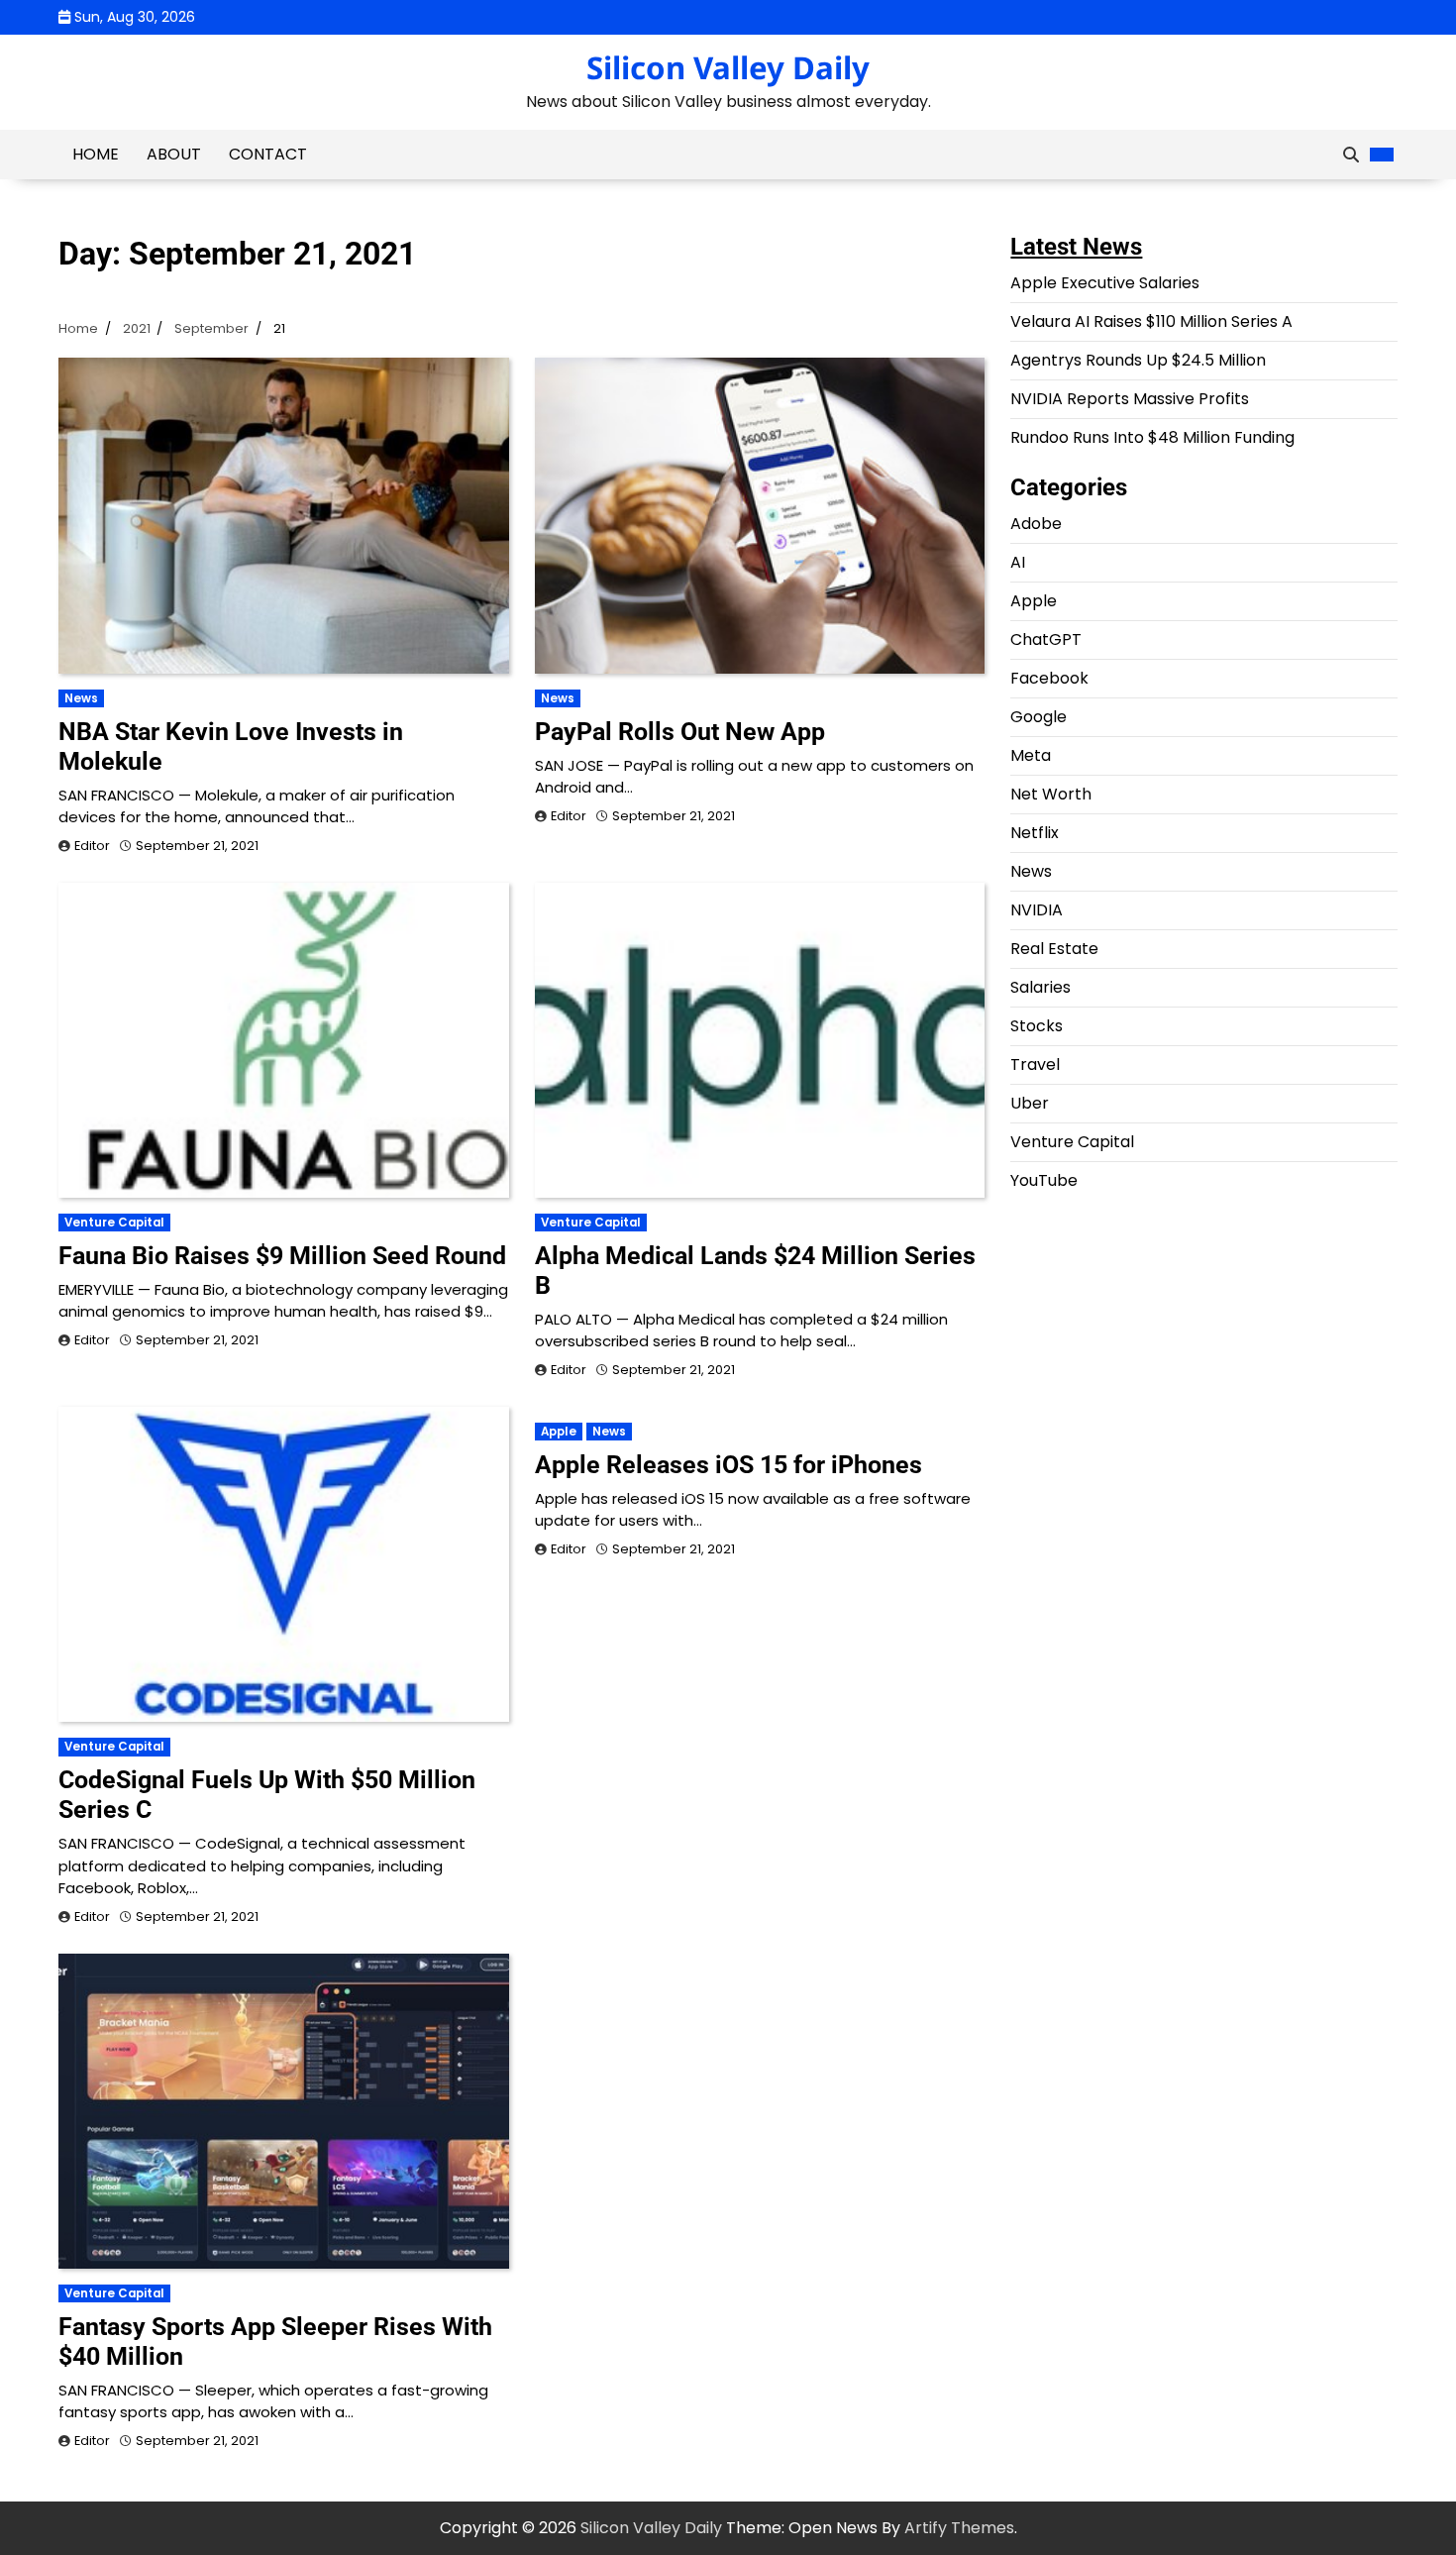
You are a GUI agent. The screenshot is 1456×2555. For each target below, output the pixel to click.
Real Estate (1054, 949)
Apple (559, 1432)
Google (1039, 717)
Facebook (1049, 678)
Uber (1030, 1103)
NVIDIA (1037, 910)
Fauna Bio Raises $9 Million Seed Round (282, 1256)
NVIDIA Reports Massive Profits (1130, 399)
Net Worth (1051, 794)
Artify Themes (959, 2528)
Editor (92, 846)
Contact (268, 154)
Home (96, 154)
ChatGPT (1046, 639)
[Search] (1351, 155)
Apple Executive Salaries (1105, 283)
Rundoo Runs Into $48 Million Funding (1152, 437)
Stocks (1037, 1026)
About (174, 154)
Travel (1035, 1065)
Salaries (1040, 987)
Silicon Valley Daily (728, 67)
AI (1018, 562)
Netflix (1035, 833)
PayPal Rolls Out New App (680, 732)
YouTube (1044, 1180)
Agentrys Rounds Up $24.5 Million (1138, 360)
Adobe (1036, 524)
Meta (1031, 755)
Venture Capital (114, 1223)
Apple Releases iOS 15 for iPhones (728, 1465)
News (81, 698)
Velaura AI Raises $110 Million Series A (1151, 321)
